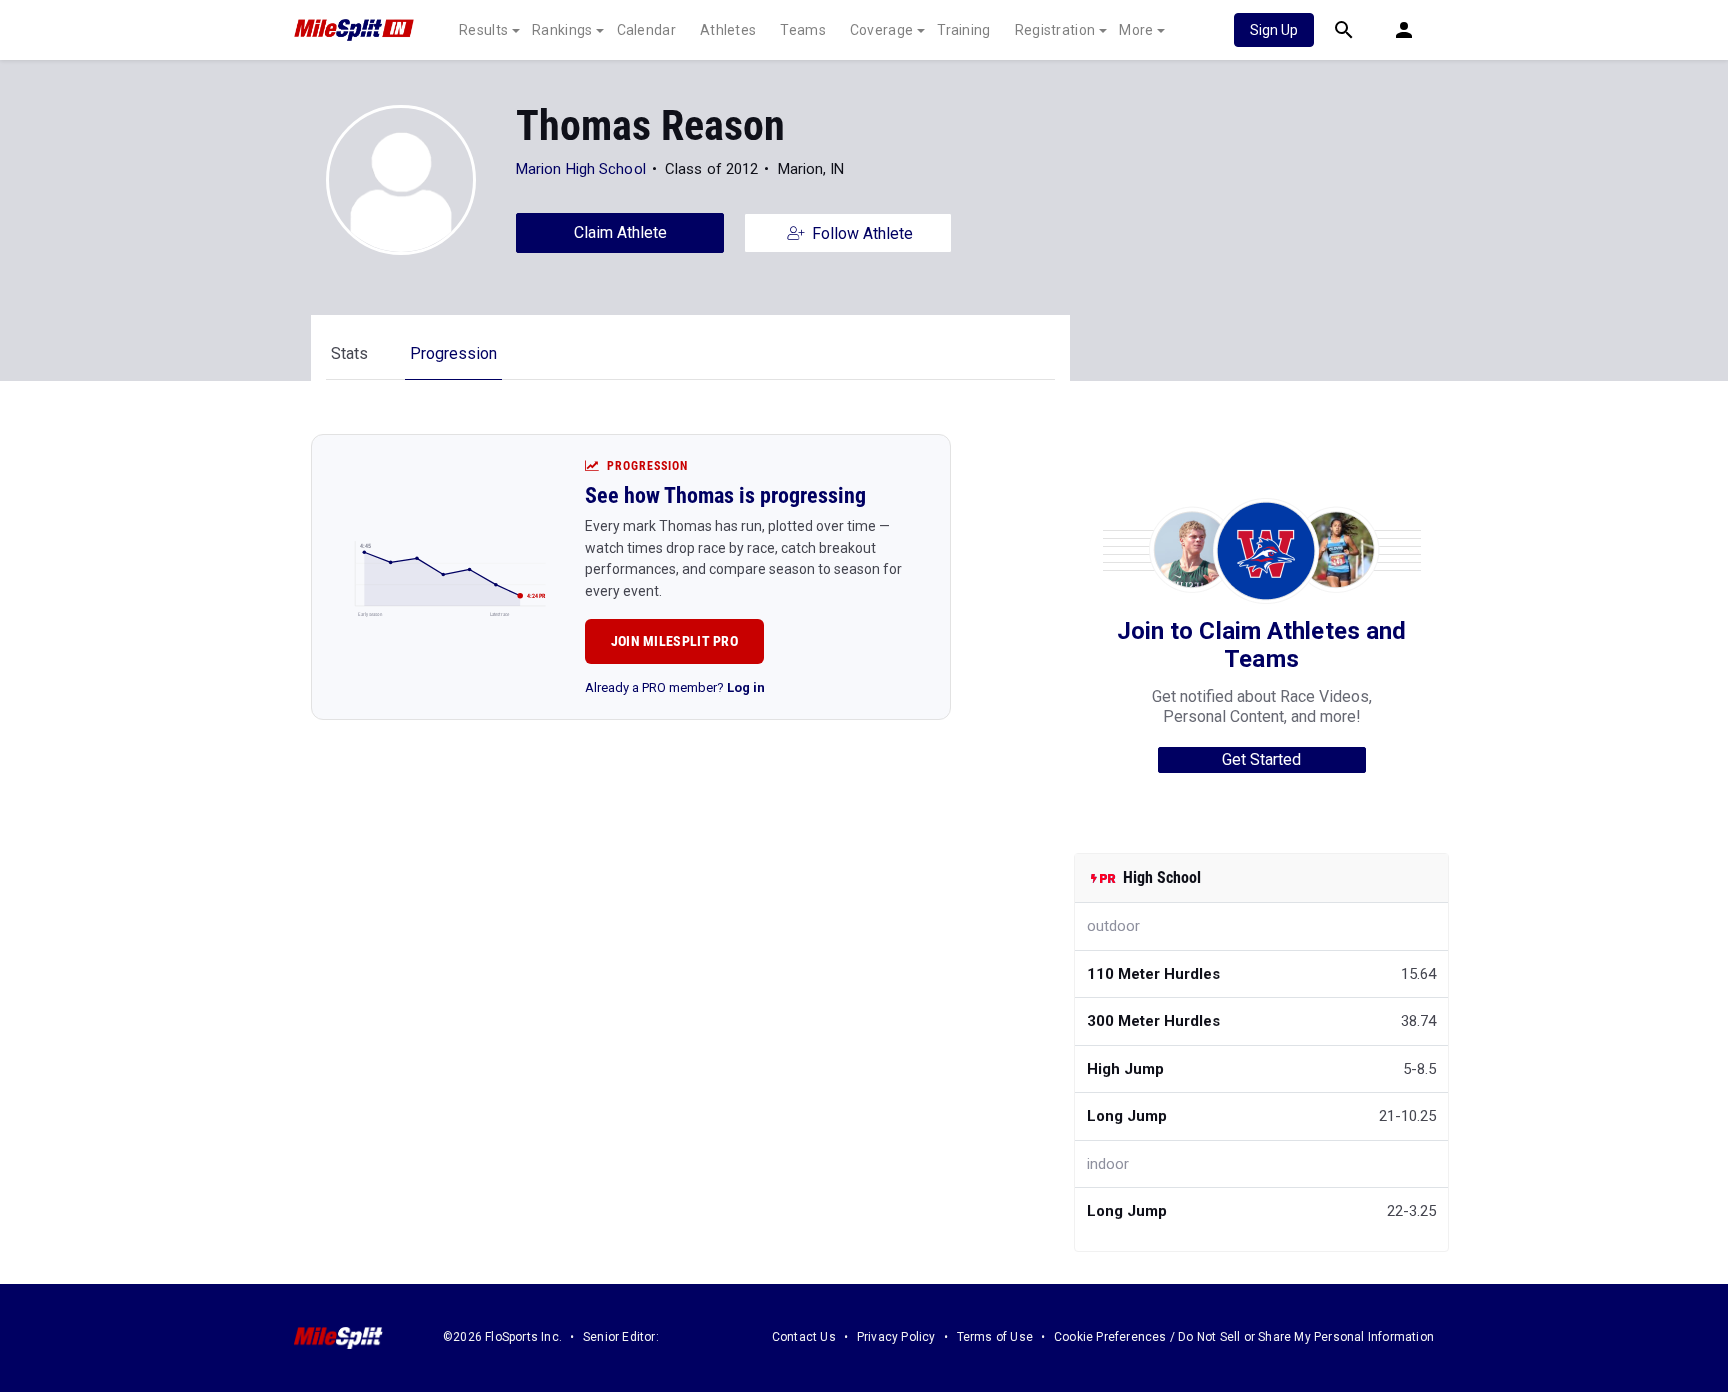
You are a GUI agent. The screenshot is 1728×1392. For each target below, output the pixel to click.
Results (483, 30)
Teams (803, 30)
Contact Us (804, 1337)
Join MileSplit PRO (674, 641)
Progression (453, 353)
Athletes (728, 30)
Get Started (1261, 759)
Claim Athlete (620, 232)
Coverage (881, 30)
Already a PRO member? (675, 687)
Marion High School (581, 169)
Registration (1055, 30)
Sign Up (1274, 30)
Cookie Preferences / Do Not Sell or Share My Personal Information (1244, 1337)
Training (963, 30)
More (1136, 30)
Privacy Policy (896, 1337)
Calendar (646, 30)
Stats (349, 353)
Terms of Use (995, 1337)
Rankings (562, 30)
